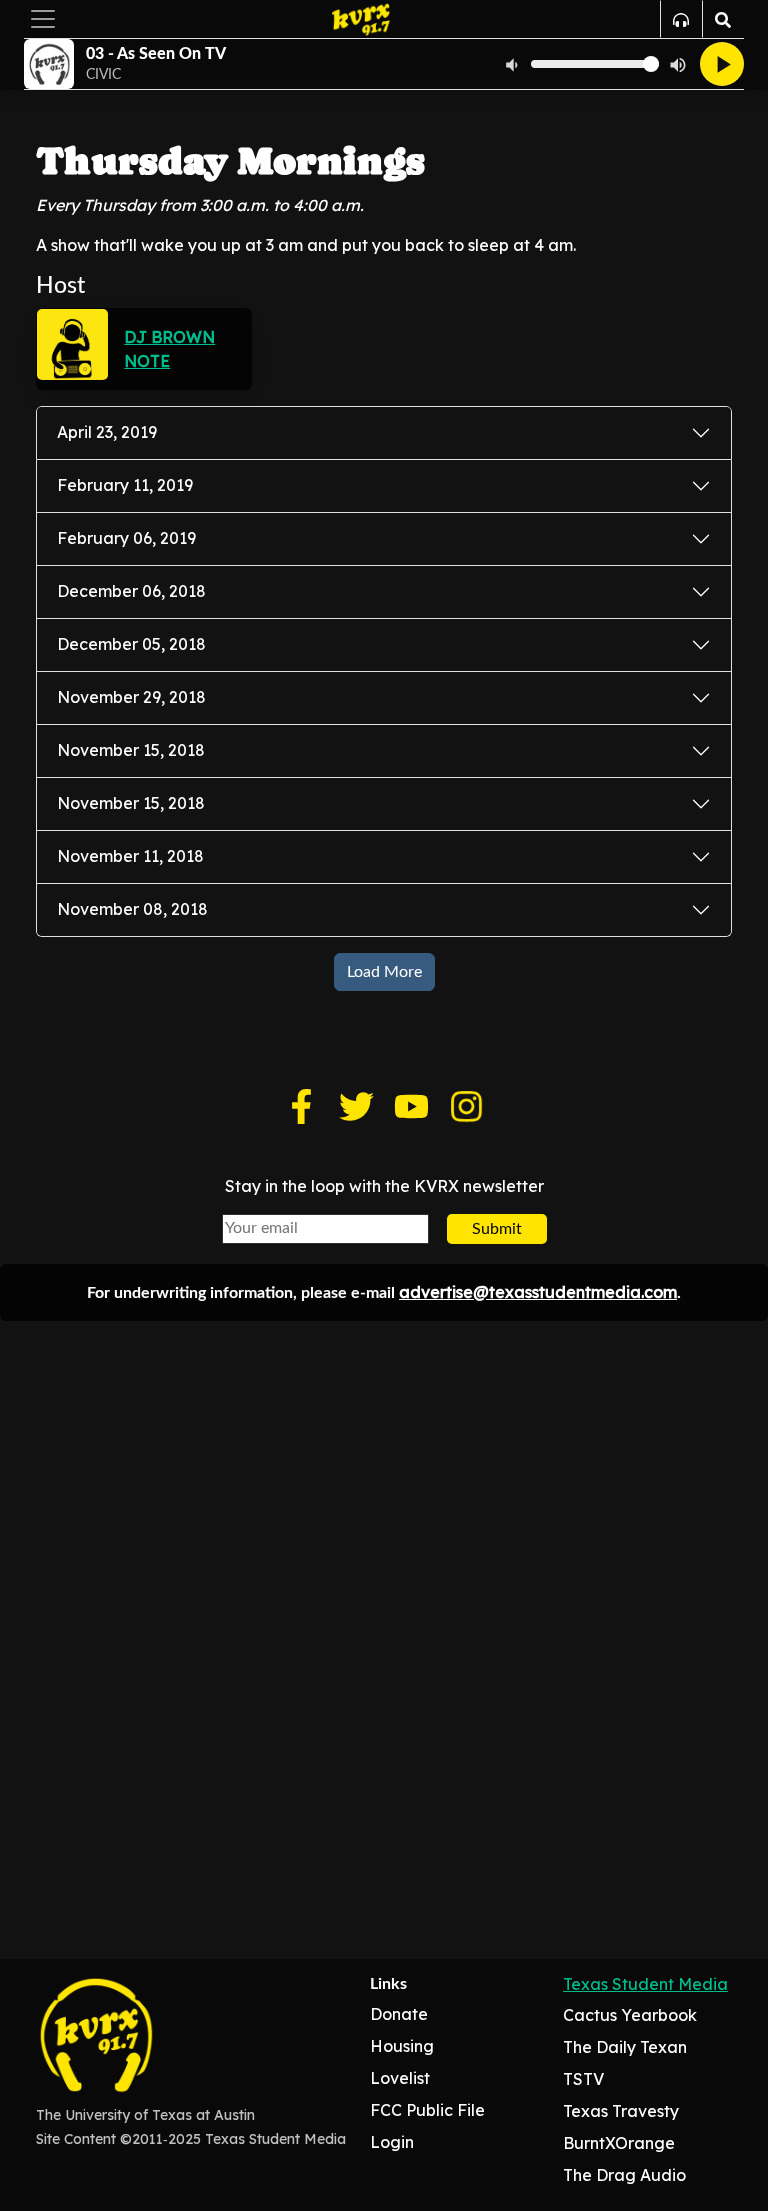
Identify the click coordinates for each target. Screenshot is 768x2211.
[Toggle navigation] (43, 19)
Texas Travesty (621, 2111)
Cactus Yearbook (630, 2015)
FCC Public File (427, 2110)
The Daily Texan (625, 2047)
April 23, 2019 (107, 432)
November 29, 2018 (131, 697)
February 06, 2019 (126, 538)
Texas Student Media (645, 1984)
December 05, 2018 (131, 644)
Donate (399, 2014)
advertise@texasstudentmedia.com (538, 1292)
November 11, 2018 (130, 856)
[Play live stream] (722, 64)
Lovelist (400, 2078)
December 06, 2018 (131, 591)
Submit (497, 1229)
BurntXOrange (619, 2143)
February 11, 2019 (125, 485)
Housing (402, 2046)
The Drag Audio (624, 2175)
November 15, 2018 (131, 750)
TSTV (583, 2079)
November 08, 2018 (132, 909)
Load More (384, 972)
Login (392, 2142)
